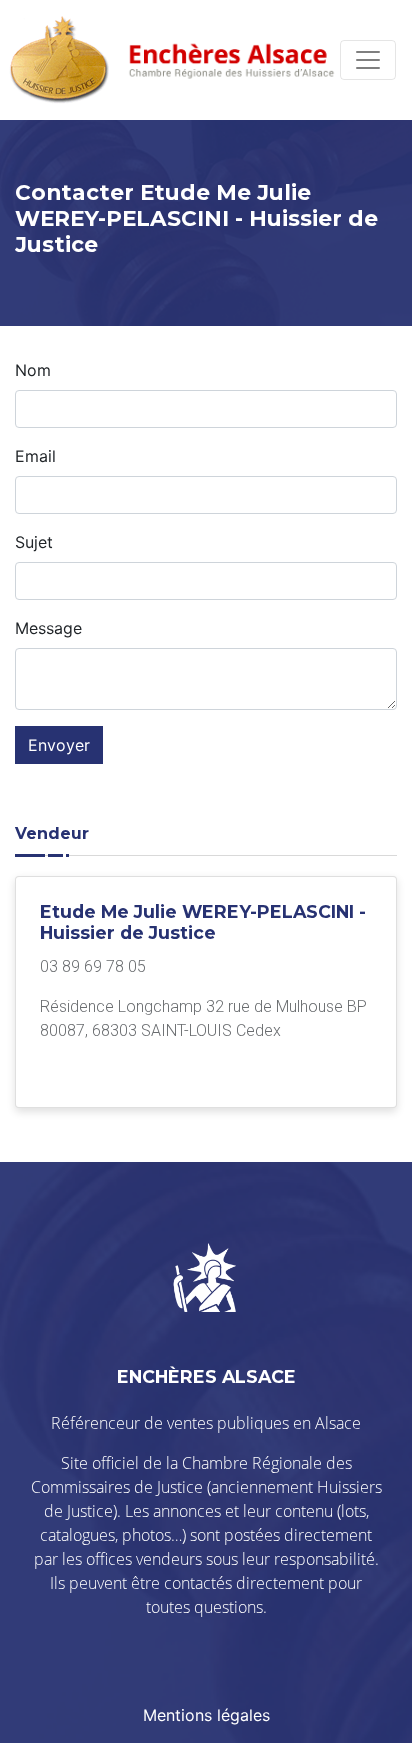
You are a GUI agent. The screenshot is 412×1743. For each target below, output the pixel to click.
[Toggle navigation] (368, 60)
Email (35, 456)
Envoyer (59, 745)
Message (48, 628)
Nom (33, 370)
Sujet (34, 542)
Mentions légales (206, 1715)
